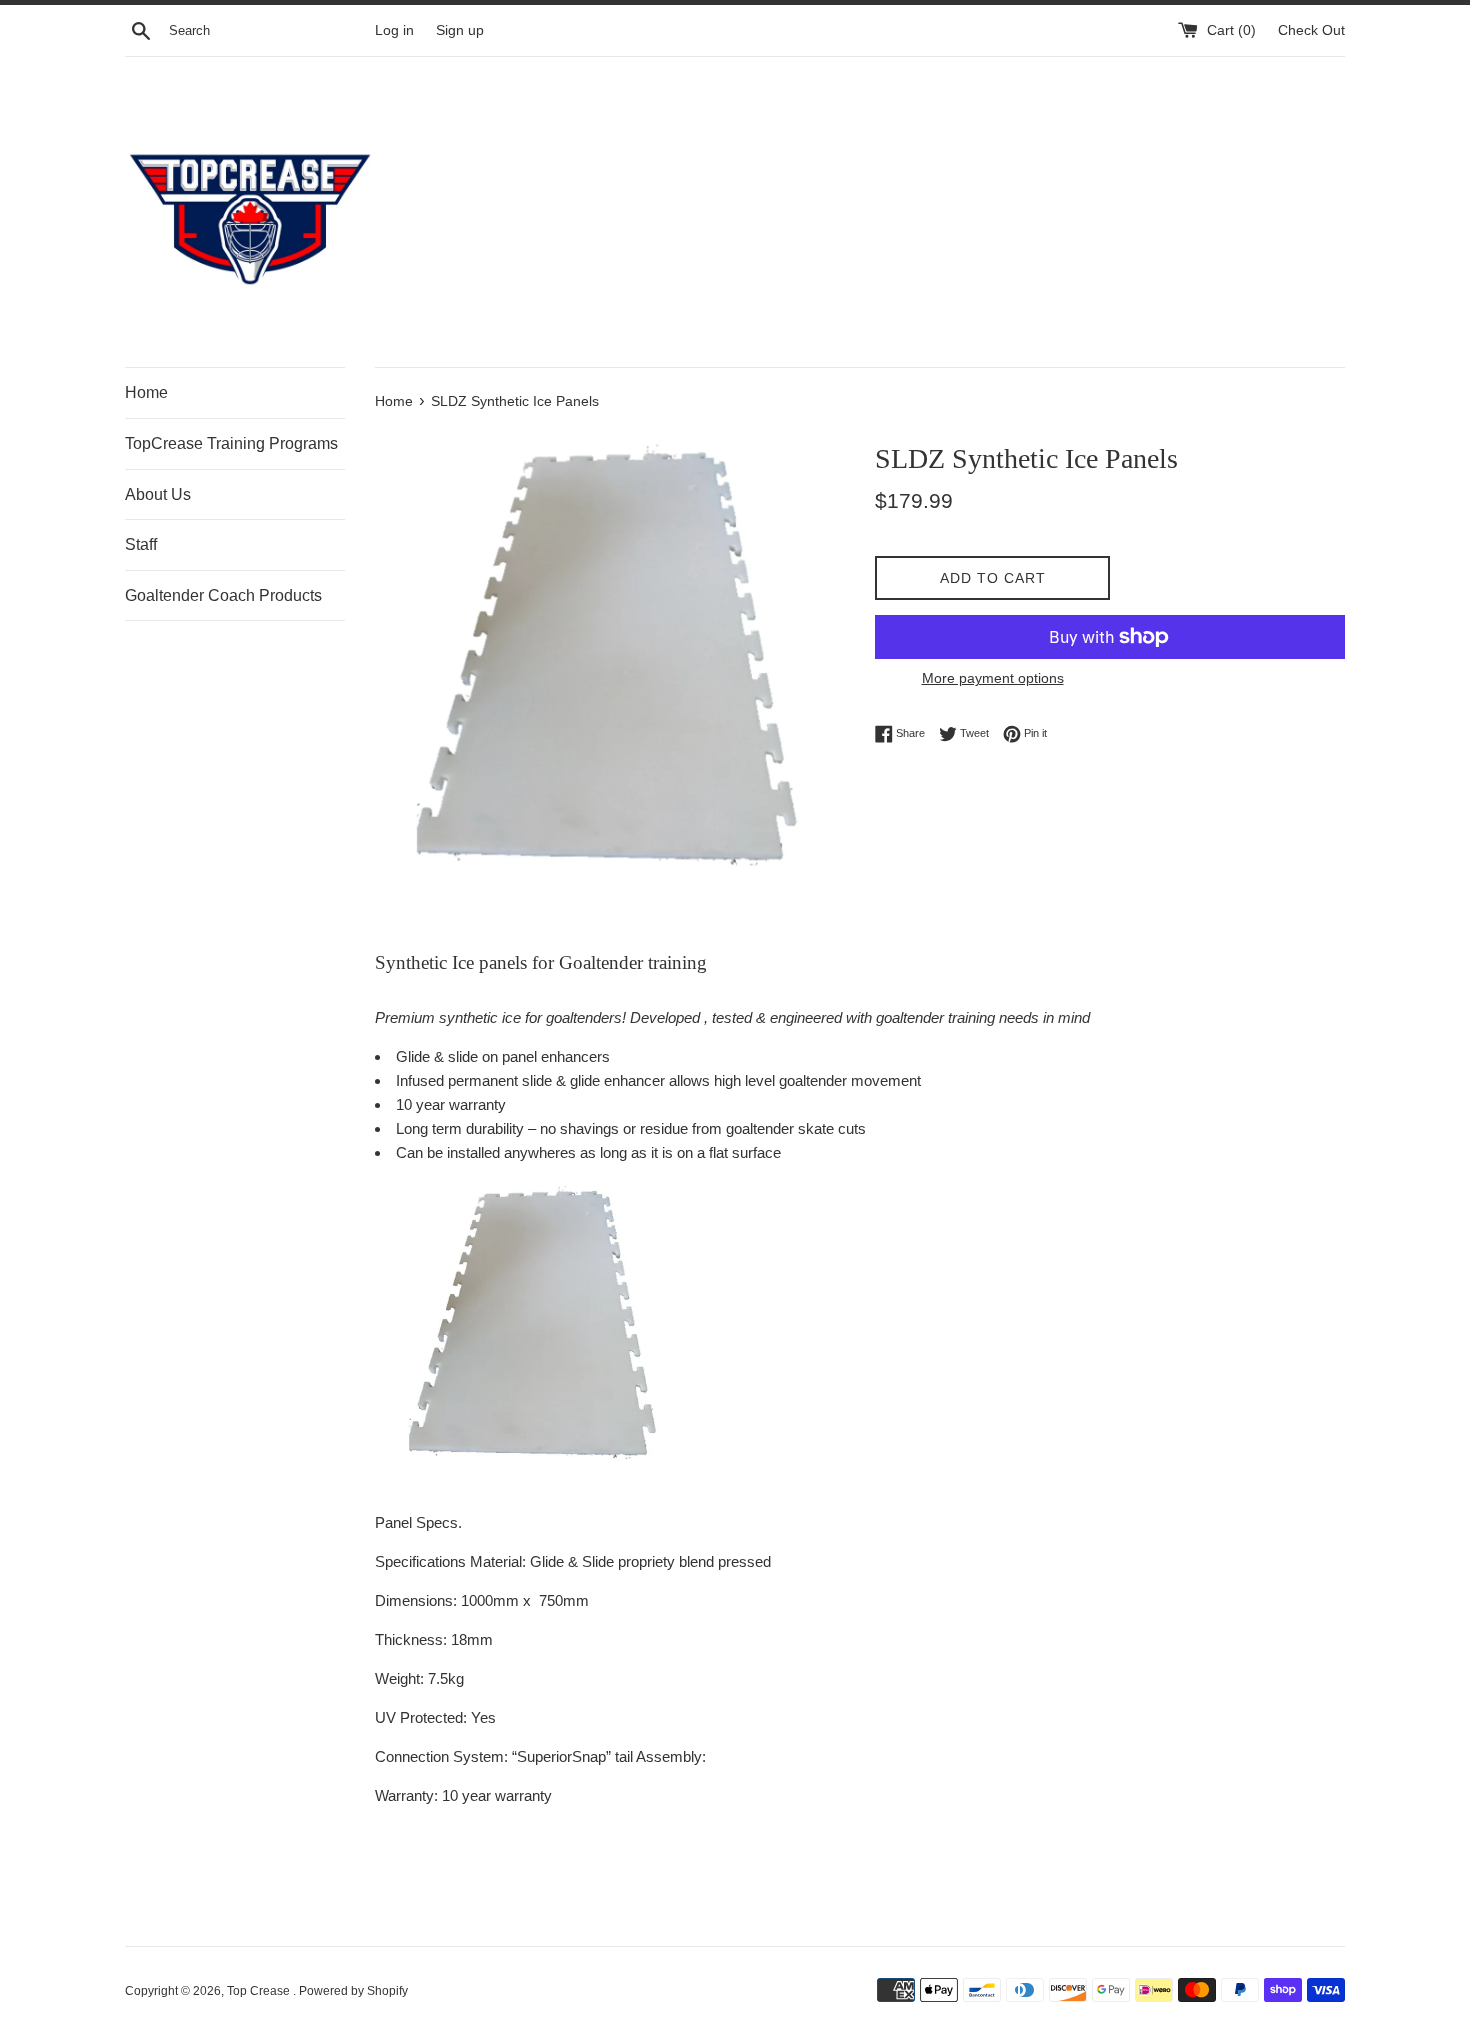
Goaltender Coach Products (223, 595)
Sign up (460, 30)
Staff (141, 544)
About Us (158, 494)
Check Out (1311, 30)
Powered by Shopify (353, 1991)
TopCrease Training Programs (231, 443)
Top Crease (260, 1991)
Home (146, 392)
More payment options (993, 678)
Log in (394, 30)
